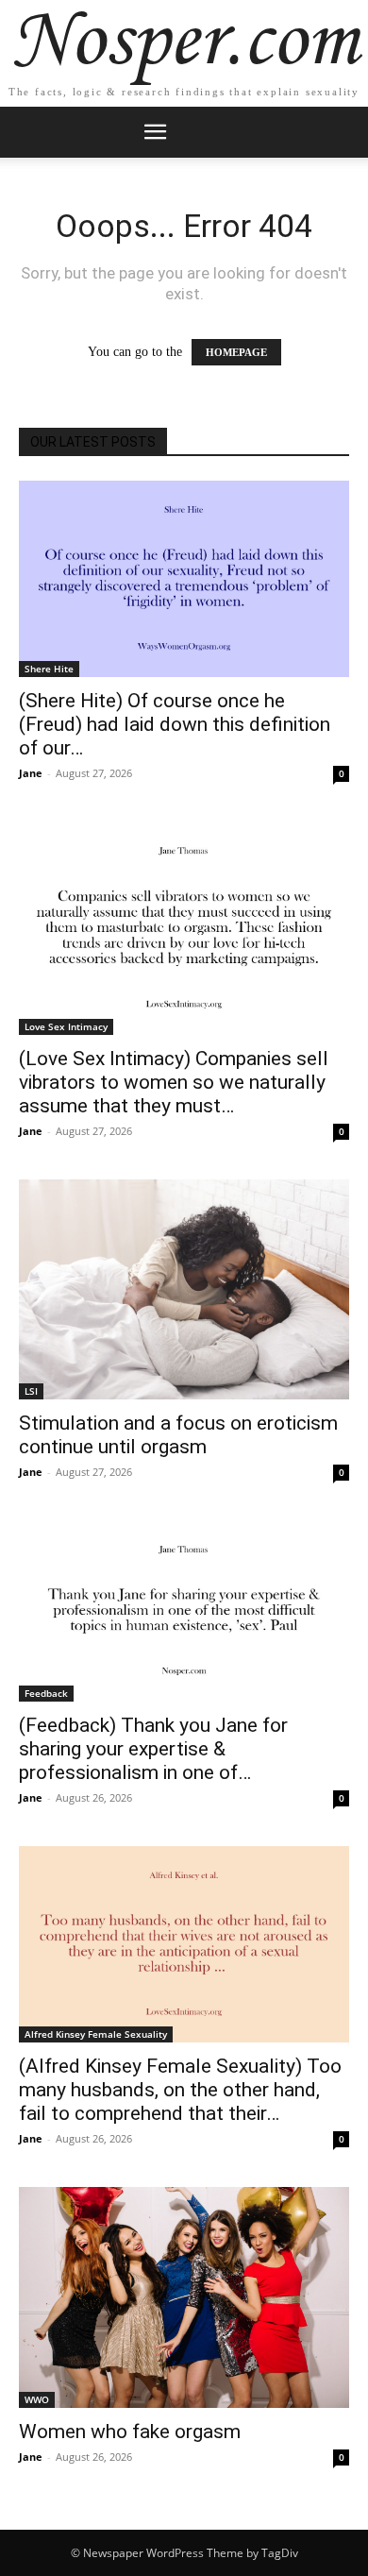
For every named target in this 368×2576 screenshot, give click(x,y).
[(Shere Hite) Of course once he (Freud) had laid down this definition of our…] (184, 579)
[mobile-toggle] (155, 132)
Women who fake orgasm (130, 2432)
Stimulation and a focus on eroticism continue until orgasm (178, 1435)
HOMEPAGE (236, 352)
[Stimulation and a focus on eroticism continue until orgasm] (184, 1289)
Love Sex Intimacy (66, 1026)
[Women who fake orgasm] (184, 2297)
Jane (31, 773)
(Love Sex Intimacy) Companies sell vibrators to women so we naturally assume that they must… (174, 1082)
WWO (37, 2399)
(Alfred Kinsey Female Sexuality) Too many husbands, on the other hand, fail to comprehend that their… (180, 2090)
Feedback (46, 1693)
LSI (31, 1391)
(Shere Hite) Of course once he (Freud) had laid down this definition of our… (175, 724)
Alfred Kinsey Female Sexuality (96, 2034)
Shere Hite (49, 669)
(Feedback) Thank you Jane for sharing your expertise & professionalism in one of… (153, 1749)
